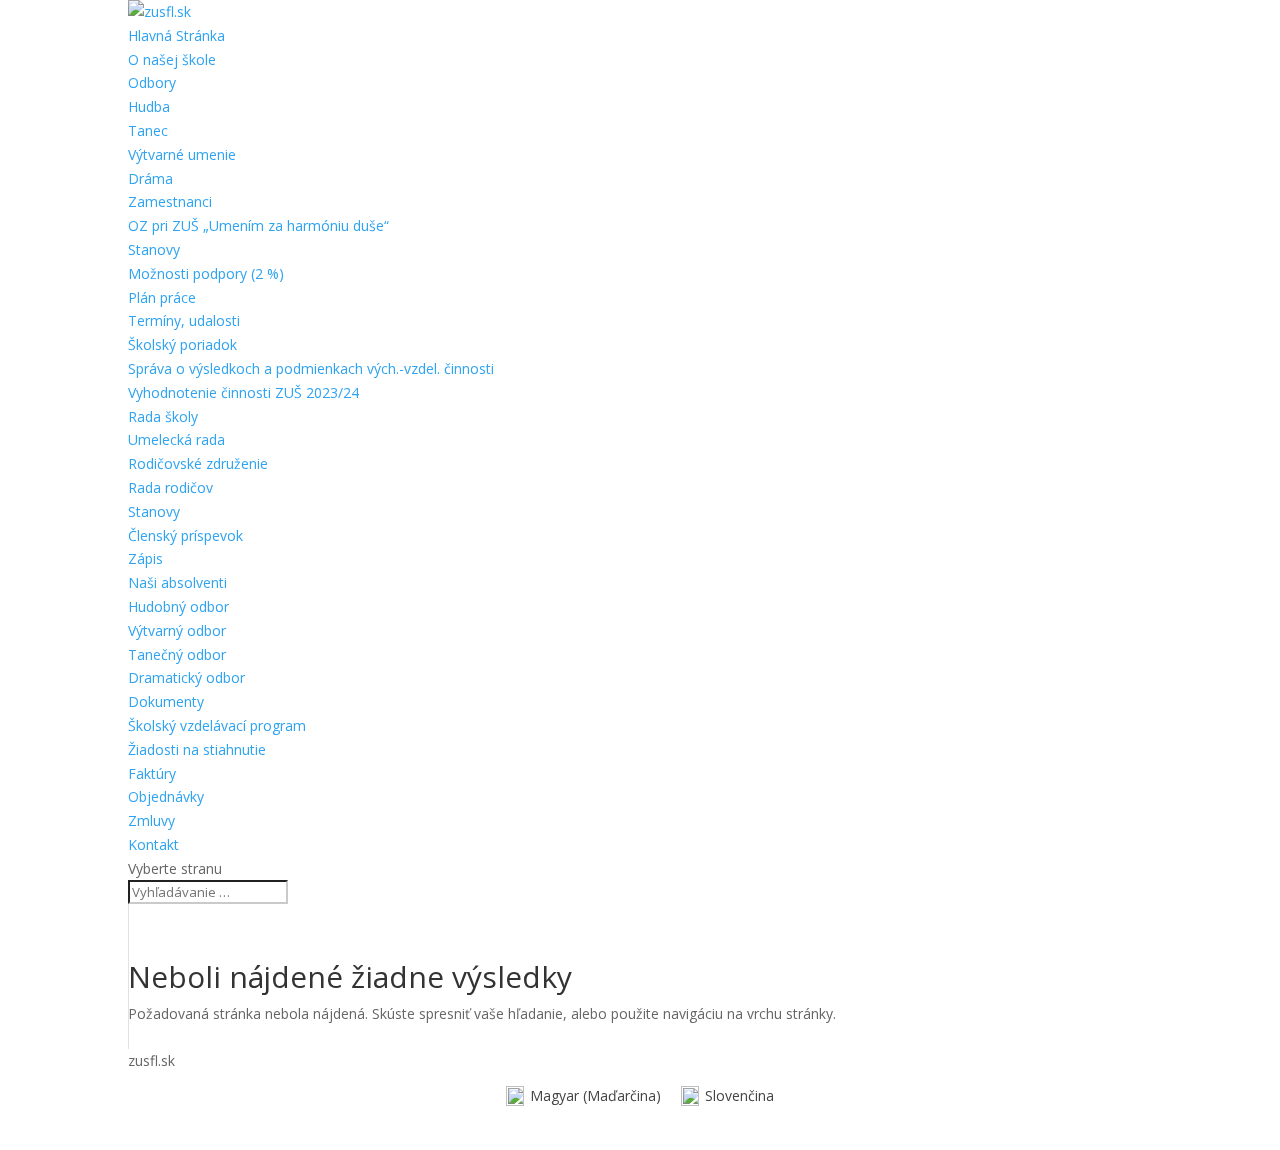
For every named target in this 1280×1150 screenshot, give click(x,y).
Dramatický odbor (186, 677)
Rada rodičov (170, 487)
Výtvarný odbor (177, 630)
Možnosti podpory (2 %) (206, 273)
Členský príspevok (185, 535)
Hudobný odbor (178, 606)
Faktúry (152, 773)
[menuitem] (583, 1096)
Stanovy (154, 249)
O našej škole (172, 59)
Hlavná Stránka (176, 35)
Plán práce (162, 297)
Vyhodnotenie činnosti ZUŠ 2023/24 (243, 392)
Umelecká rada (176, 439)
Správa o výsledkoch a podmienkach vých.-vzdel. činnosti (311, 368)
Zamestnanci (170, 201)
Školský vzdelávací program (217, 725)
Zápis (145, 558)
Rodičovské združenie (198, 463)
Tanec (148, 130)
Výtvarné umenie (182, 154)
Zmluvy (151, 820)
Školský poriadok (182, 344)
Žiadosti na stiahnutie (197, 749)
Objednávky (166, 796)
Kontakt (153, 844)
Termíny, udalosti (184, 320)
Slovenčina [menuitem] (739, 1095)
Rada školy (163, 416)
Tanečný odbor (177, 654)
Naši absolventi (177, 582)
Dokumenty (166, 701)
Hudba (149, 106)
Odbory (152, 82)
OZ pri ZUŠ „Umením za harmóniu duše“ (258, 225)
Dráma (150, 178)
